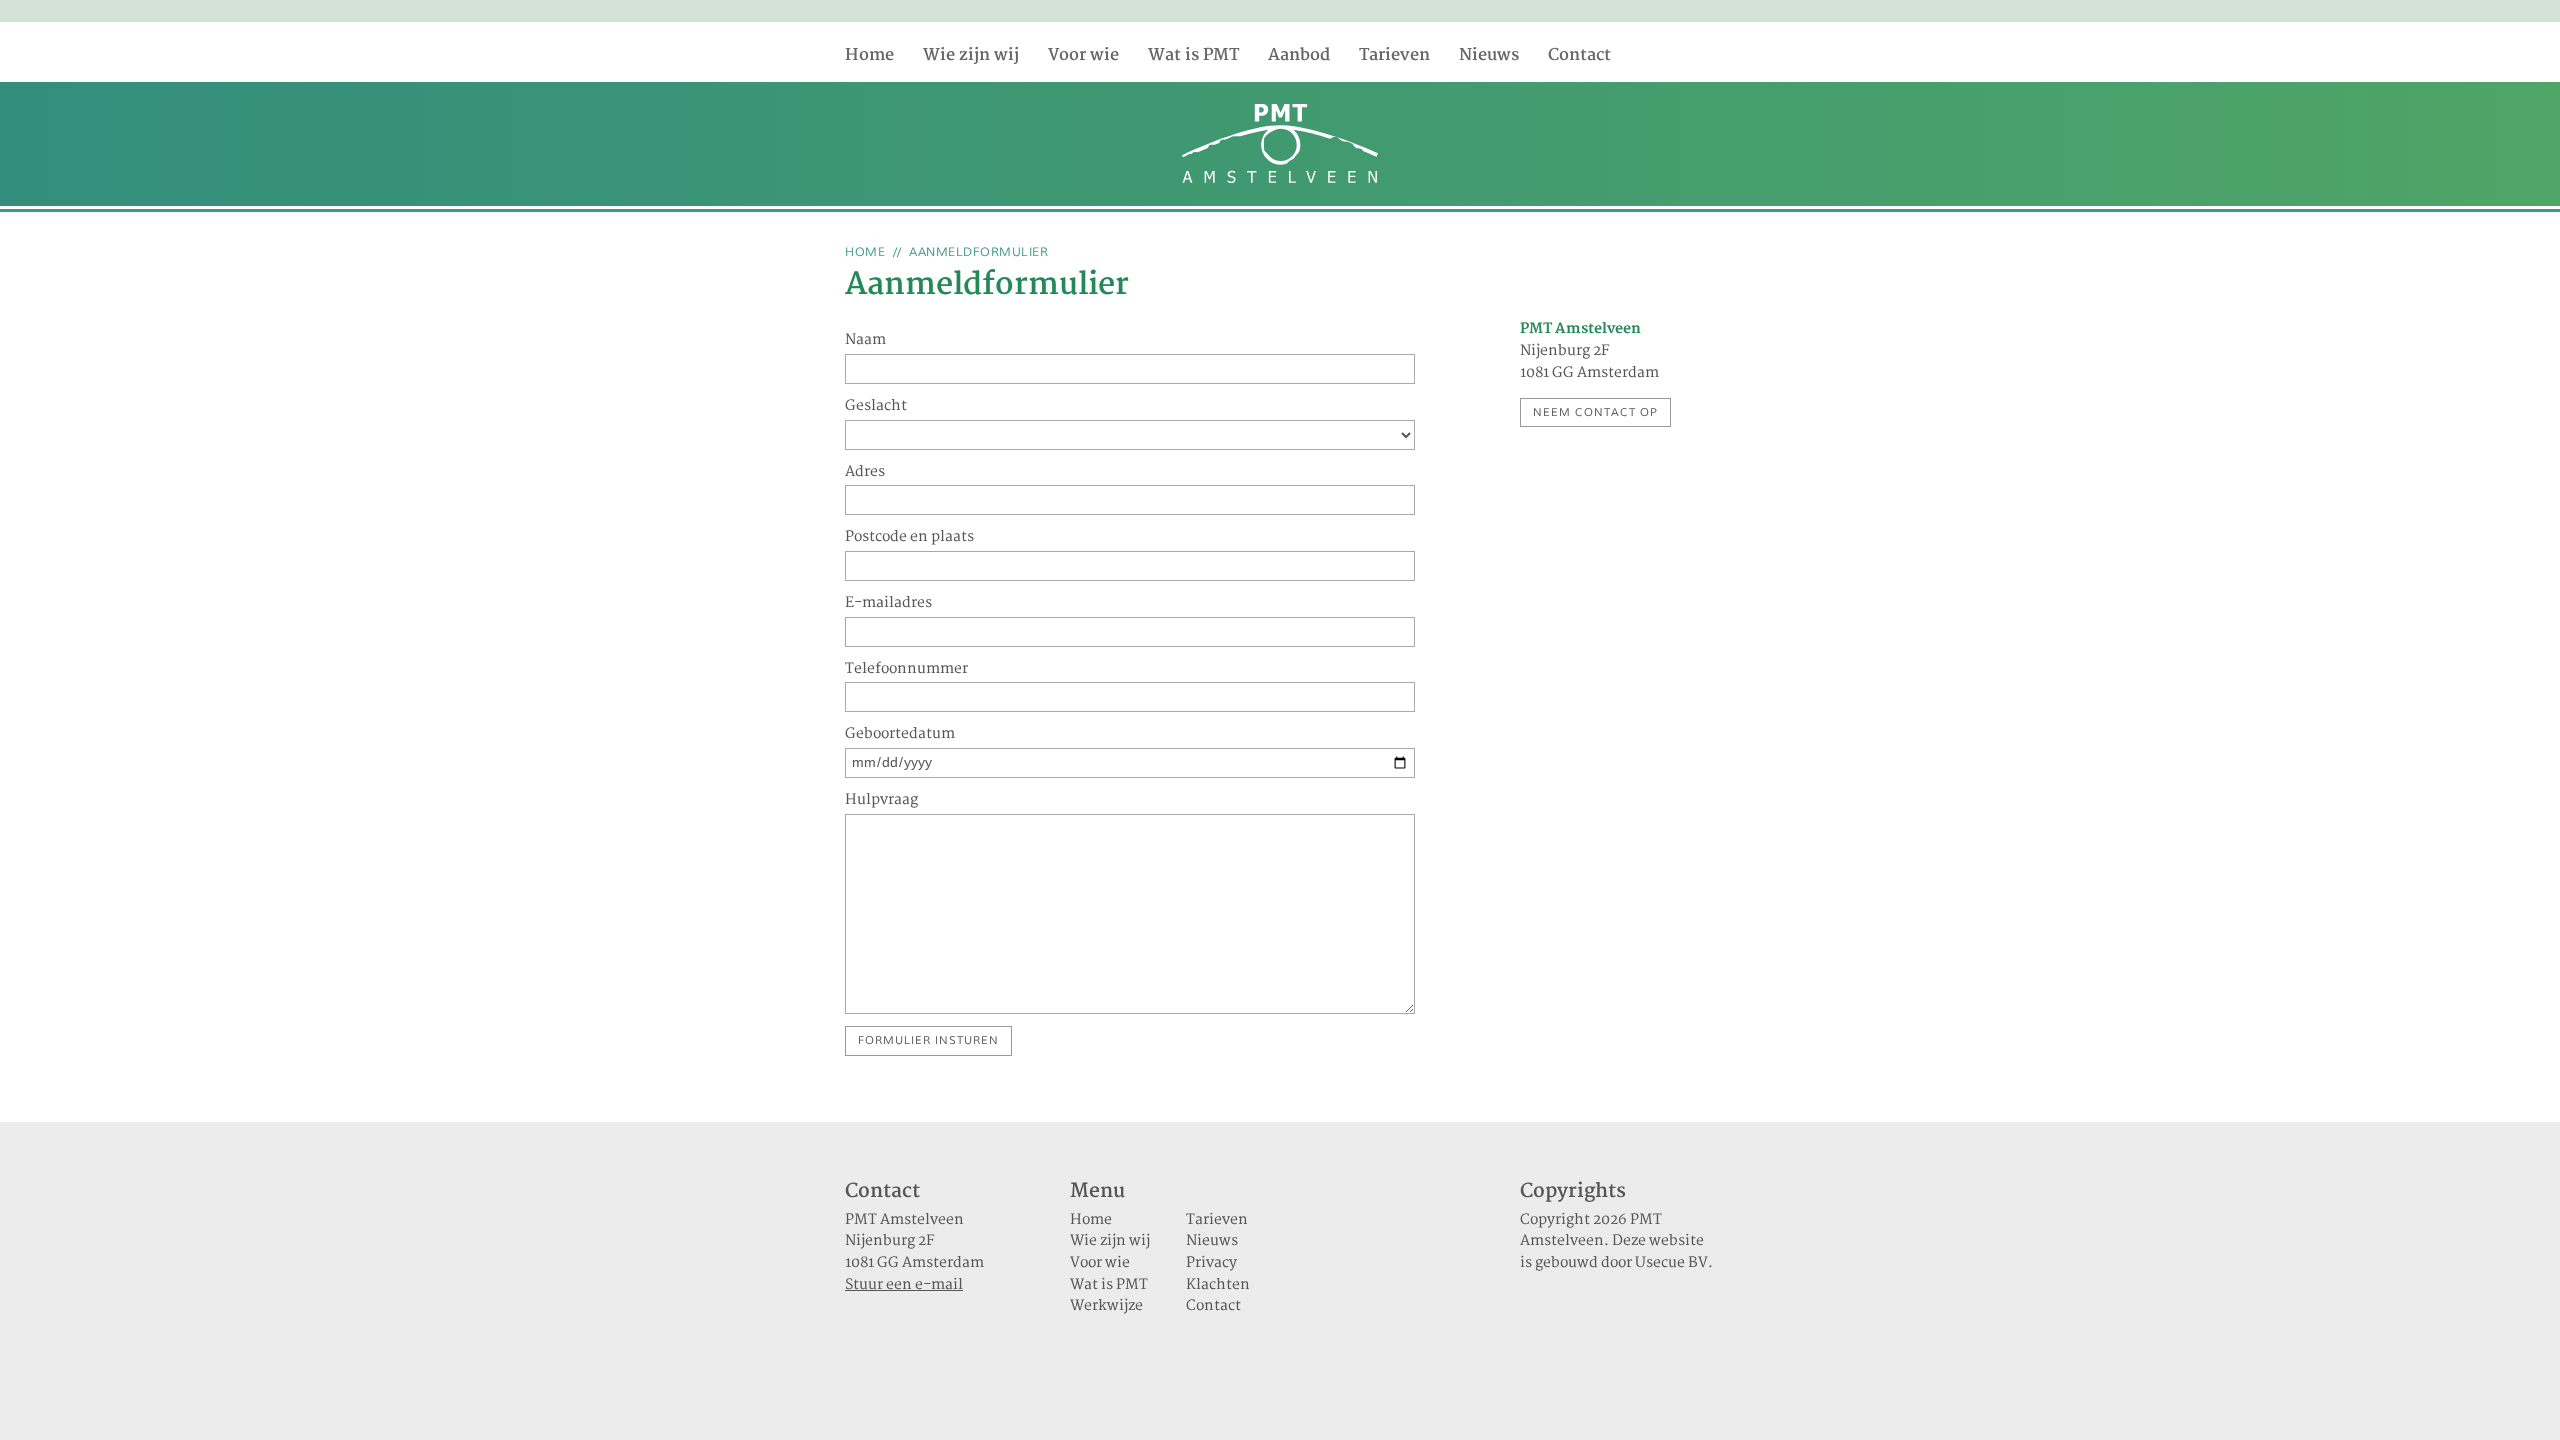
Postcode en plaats (909, 538)
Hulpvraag (881, 801)
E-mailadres (888, 604)
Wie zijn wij (971, 55)
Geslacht (876, 407)
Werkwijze (1106, 1306)
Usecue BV (1671, 1263)
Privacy (1211, 1263)
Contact (1579, 55)
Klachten (1218, 1285)
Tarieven (1394, 55)
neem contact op (1595, 412)
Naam (865, 341)
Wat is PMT (1193, 55)
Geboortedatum (900, 735)
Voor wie (1083, 55)
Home (869, 55)
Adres (865, 473)
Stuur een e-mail (904, 1285)
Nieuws (1489, 55)
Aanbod (1299, 55)
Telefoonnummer (906, 670)
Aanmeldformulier (978, 252)
